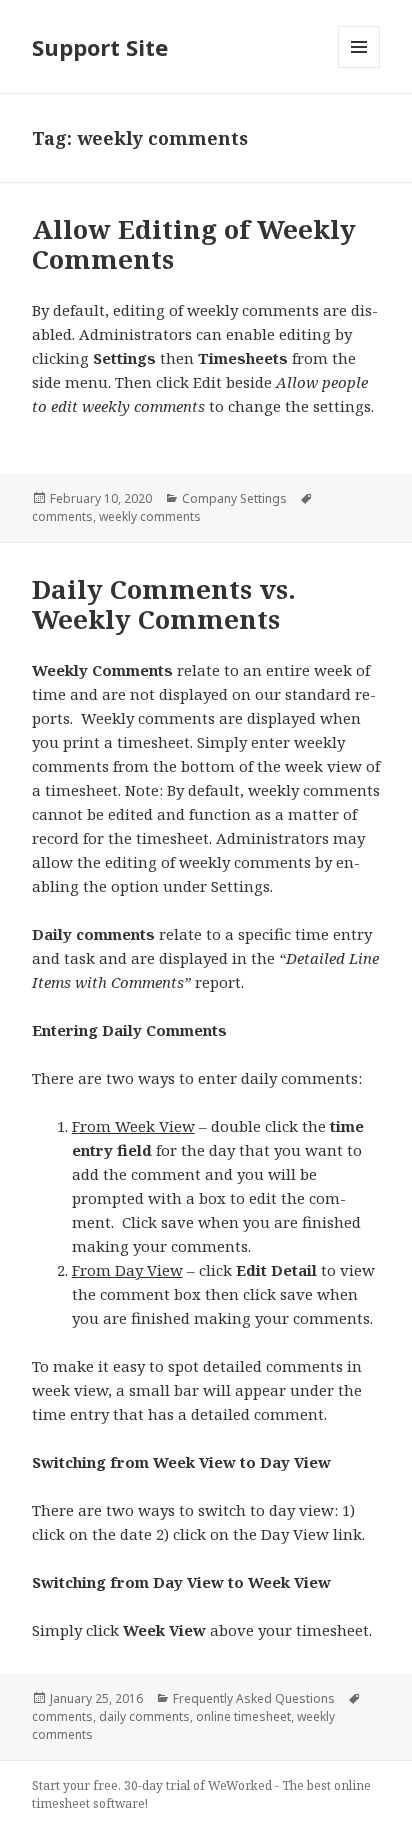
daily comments (144, 1716)
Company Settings (234, 498)
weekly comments (150, 516)
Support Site (100, 47)
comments (62, 516)
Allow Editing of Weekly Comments (194, 244)
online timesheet (243, 1716)
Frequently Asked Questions (254, 1698)
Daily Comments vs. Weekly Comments (164, 604)
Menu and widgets (359, 67)
